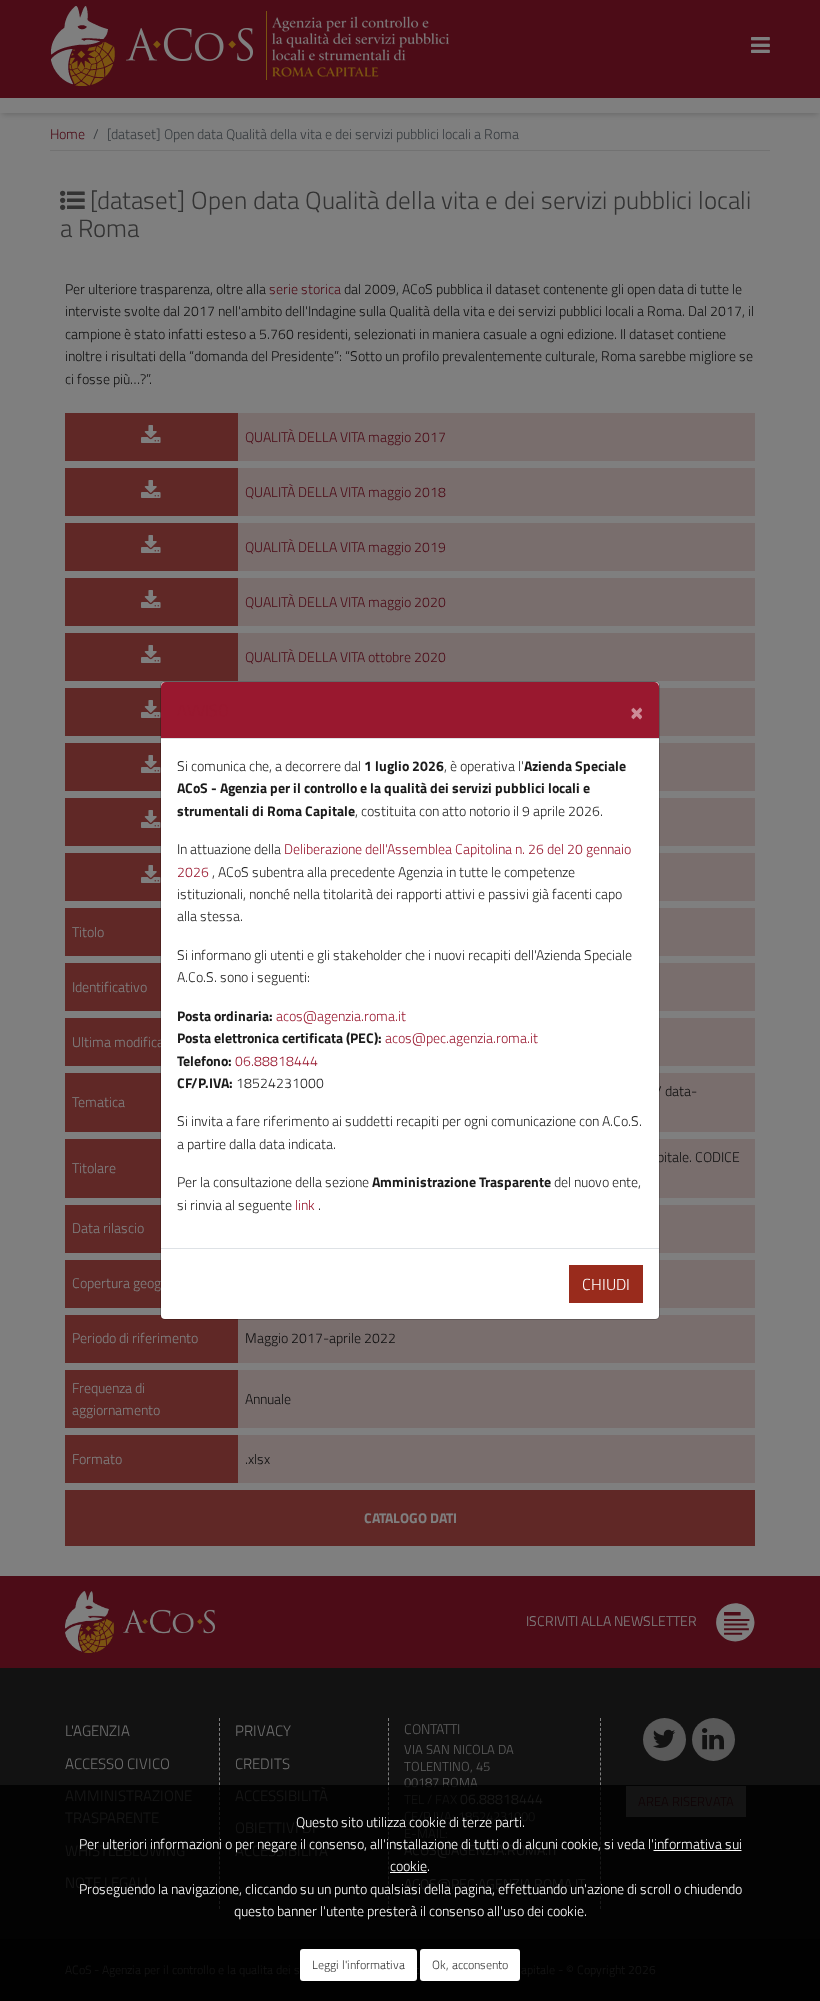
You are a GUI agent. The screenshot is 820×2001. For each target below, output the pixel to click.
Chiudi (606, 1284)
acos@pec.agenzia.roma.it (461, 1037)
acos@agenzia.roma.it (341, 1015)
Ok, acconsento (470, 1964)
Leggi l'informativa (358, 1964)
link (306, 1204)
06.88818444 (276, 1060)
